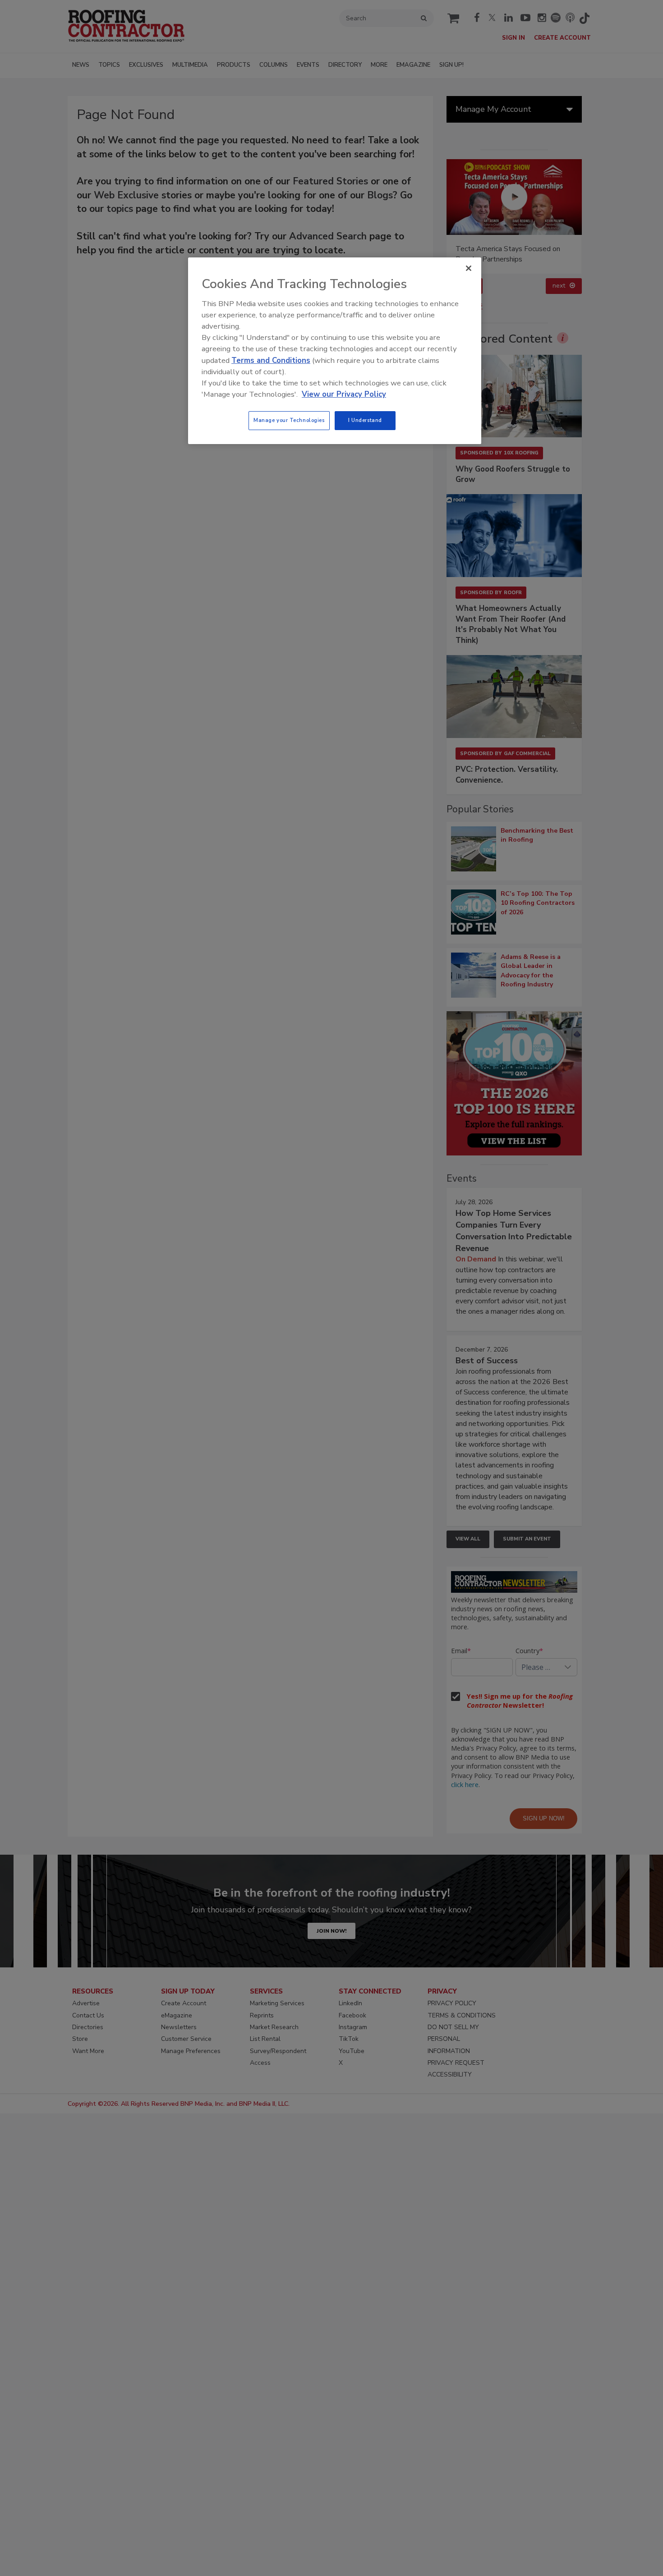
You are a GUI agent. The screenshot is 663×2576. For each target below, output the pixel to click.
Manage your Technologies (289, 420)
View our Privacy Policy (344, 394)
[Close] (469, 268)
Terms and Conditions (271, 360)
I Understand (365, 420)
